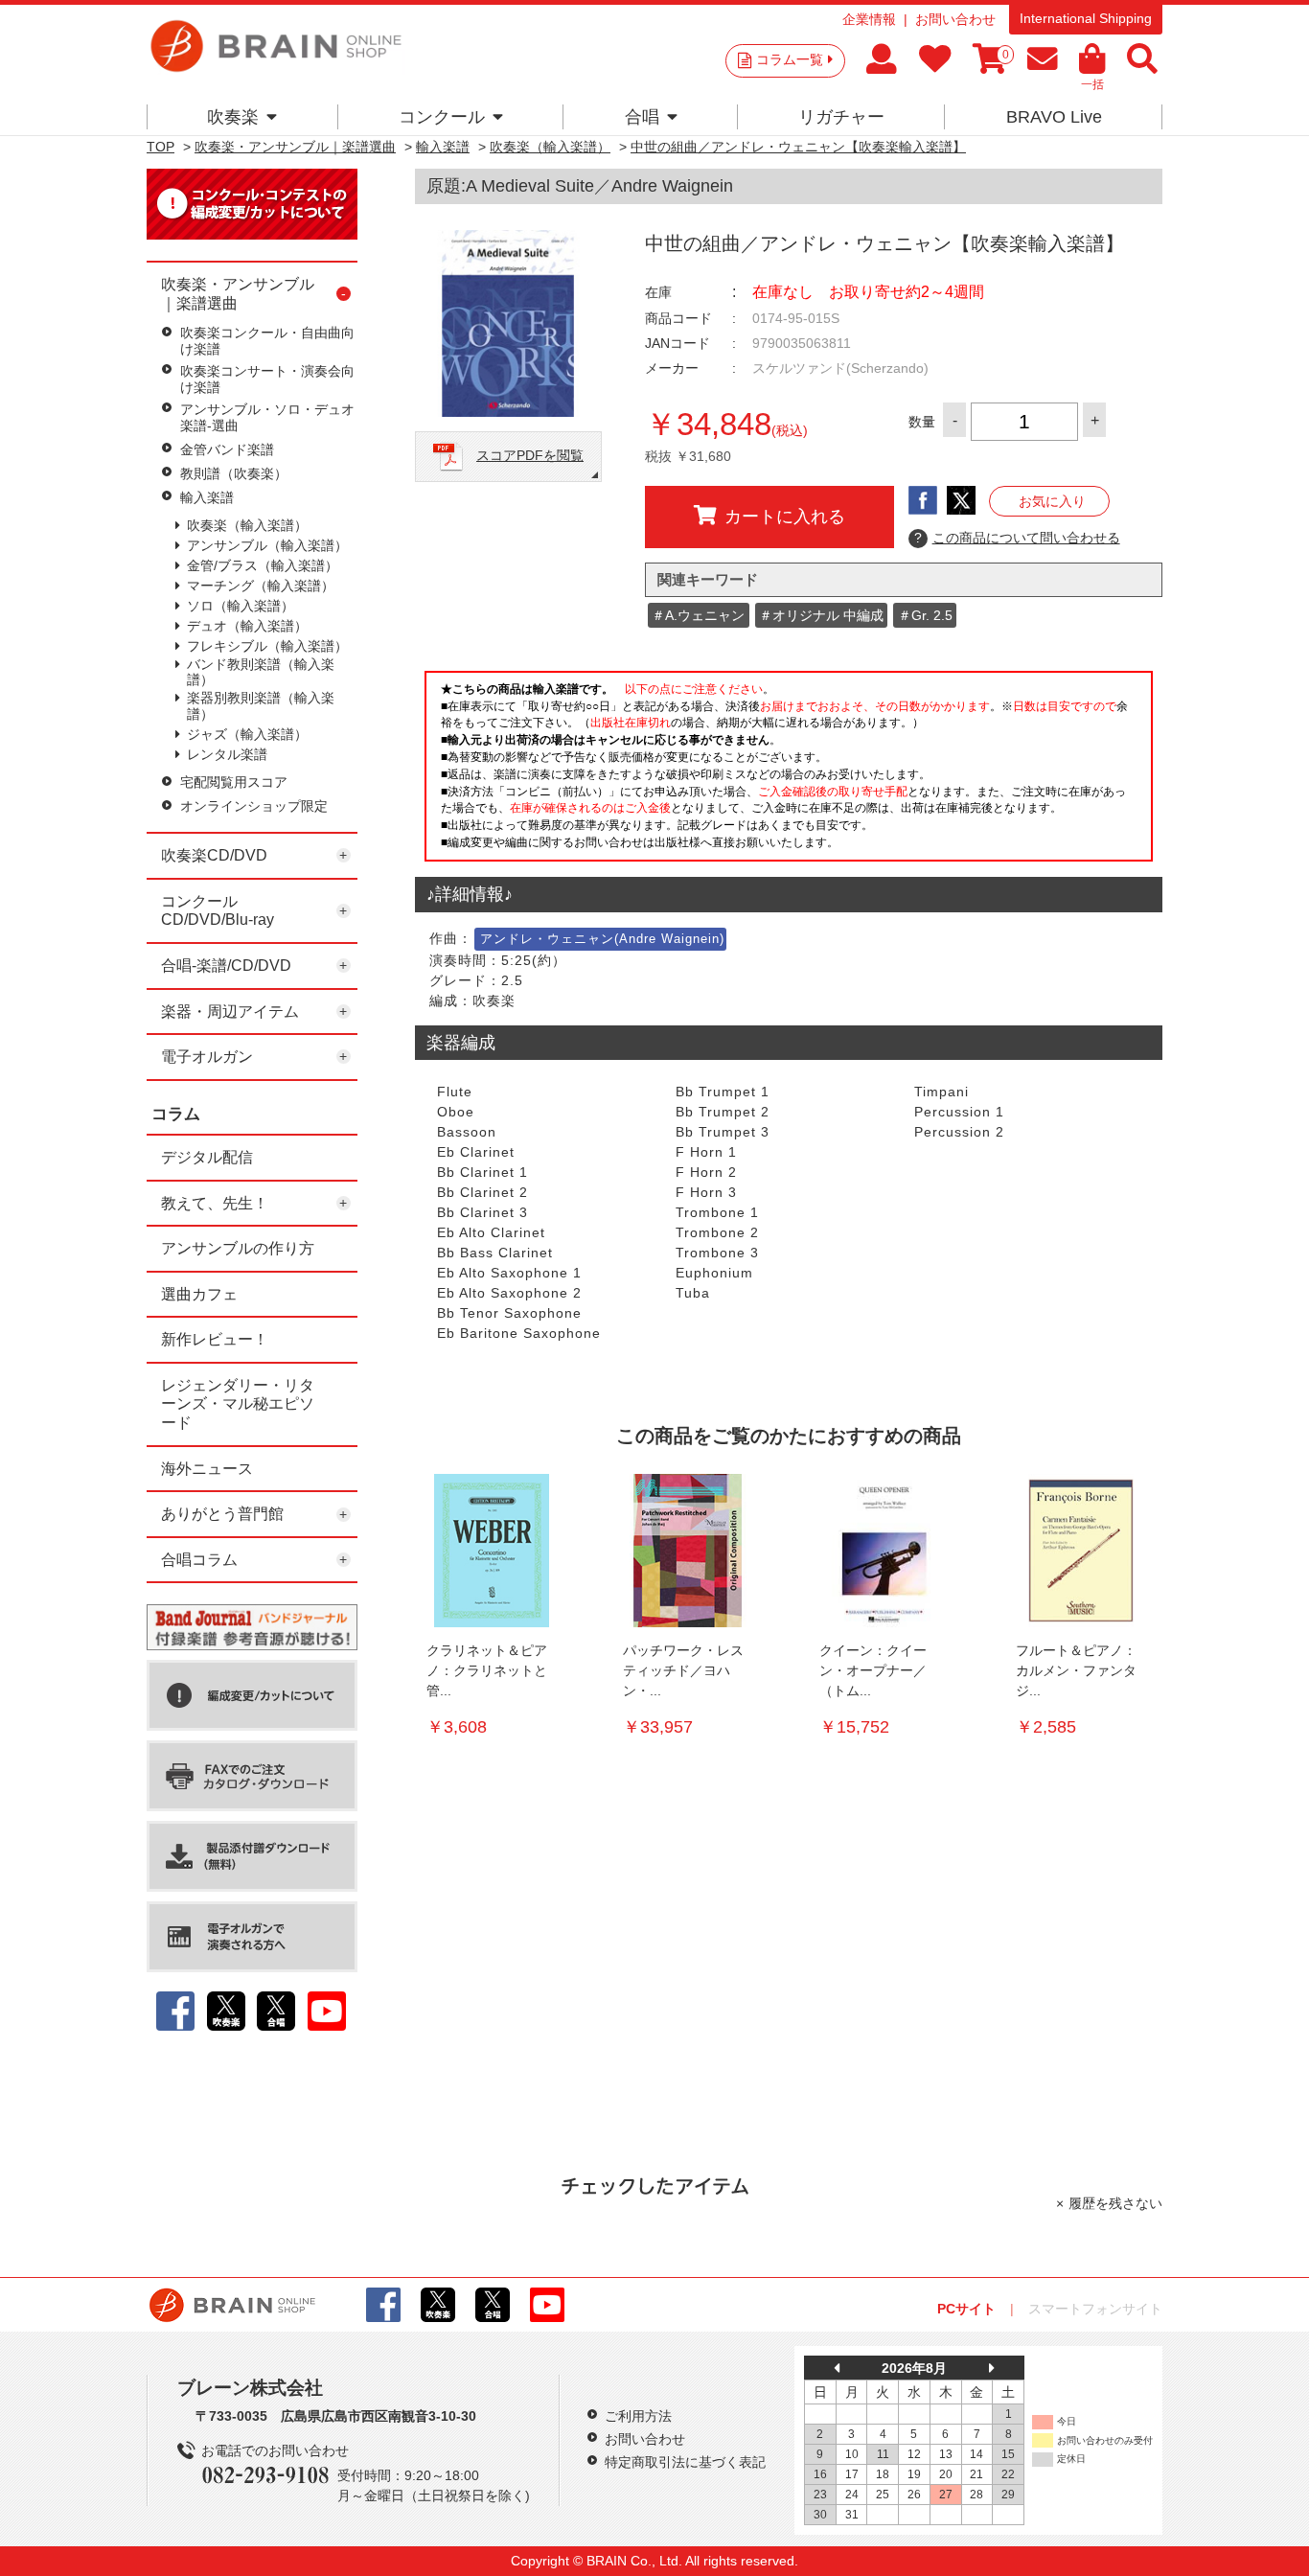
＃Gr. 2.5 (925, 615)
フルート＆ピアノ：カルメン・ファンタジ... (1076, 1670)
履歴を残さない (1115, 2203)
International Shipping (1086, 18)
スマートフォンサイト (1095, 2309)
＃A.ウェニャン (698, 615)
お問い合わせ (955, 19)
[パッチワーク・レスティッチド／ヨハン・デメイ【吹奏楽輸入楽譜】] (688, 1551)
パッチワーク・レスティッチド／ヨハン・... (683, 1670)
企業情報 (869, 19)
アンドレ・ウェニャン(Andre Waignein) (602, 939)
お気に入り (1052, 501)
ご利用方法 (638, 2416)
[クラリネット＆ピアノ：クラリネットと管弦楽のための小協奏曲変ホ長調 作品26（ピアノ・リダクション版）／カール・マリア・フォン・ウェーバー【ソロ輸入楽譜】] (492, 1551)
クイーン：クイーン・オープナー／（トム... (873, 1670)
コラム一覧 (790, 59)
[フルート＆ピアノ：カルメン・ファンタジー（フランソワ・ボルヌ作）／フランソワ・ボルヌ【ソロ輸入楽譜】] (1081, 1551)
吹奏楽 (233, 117)
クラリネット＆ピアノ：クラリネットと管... (487, 1670)
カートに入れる (785, 517)
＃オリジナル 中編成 (821, 615)
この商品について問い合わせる (1017, 538)
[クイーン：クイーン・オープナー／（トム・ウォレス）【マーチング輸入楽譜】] (884, 1551)
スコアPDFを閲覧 (530, 455)
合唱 (642, 117)
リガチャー (841, 117)
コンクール (442, 117)
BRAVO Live (1054, 117)
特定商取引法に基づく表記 (685, 2462)
